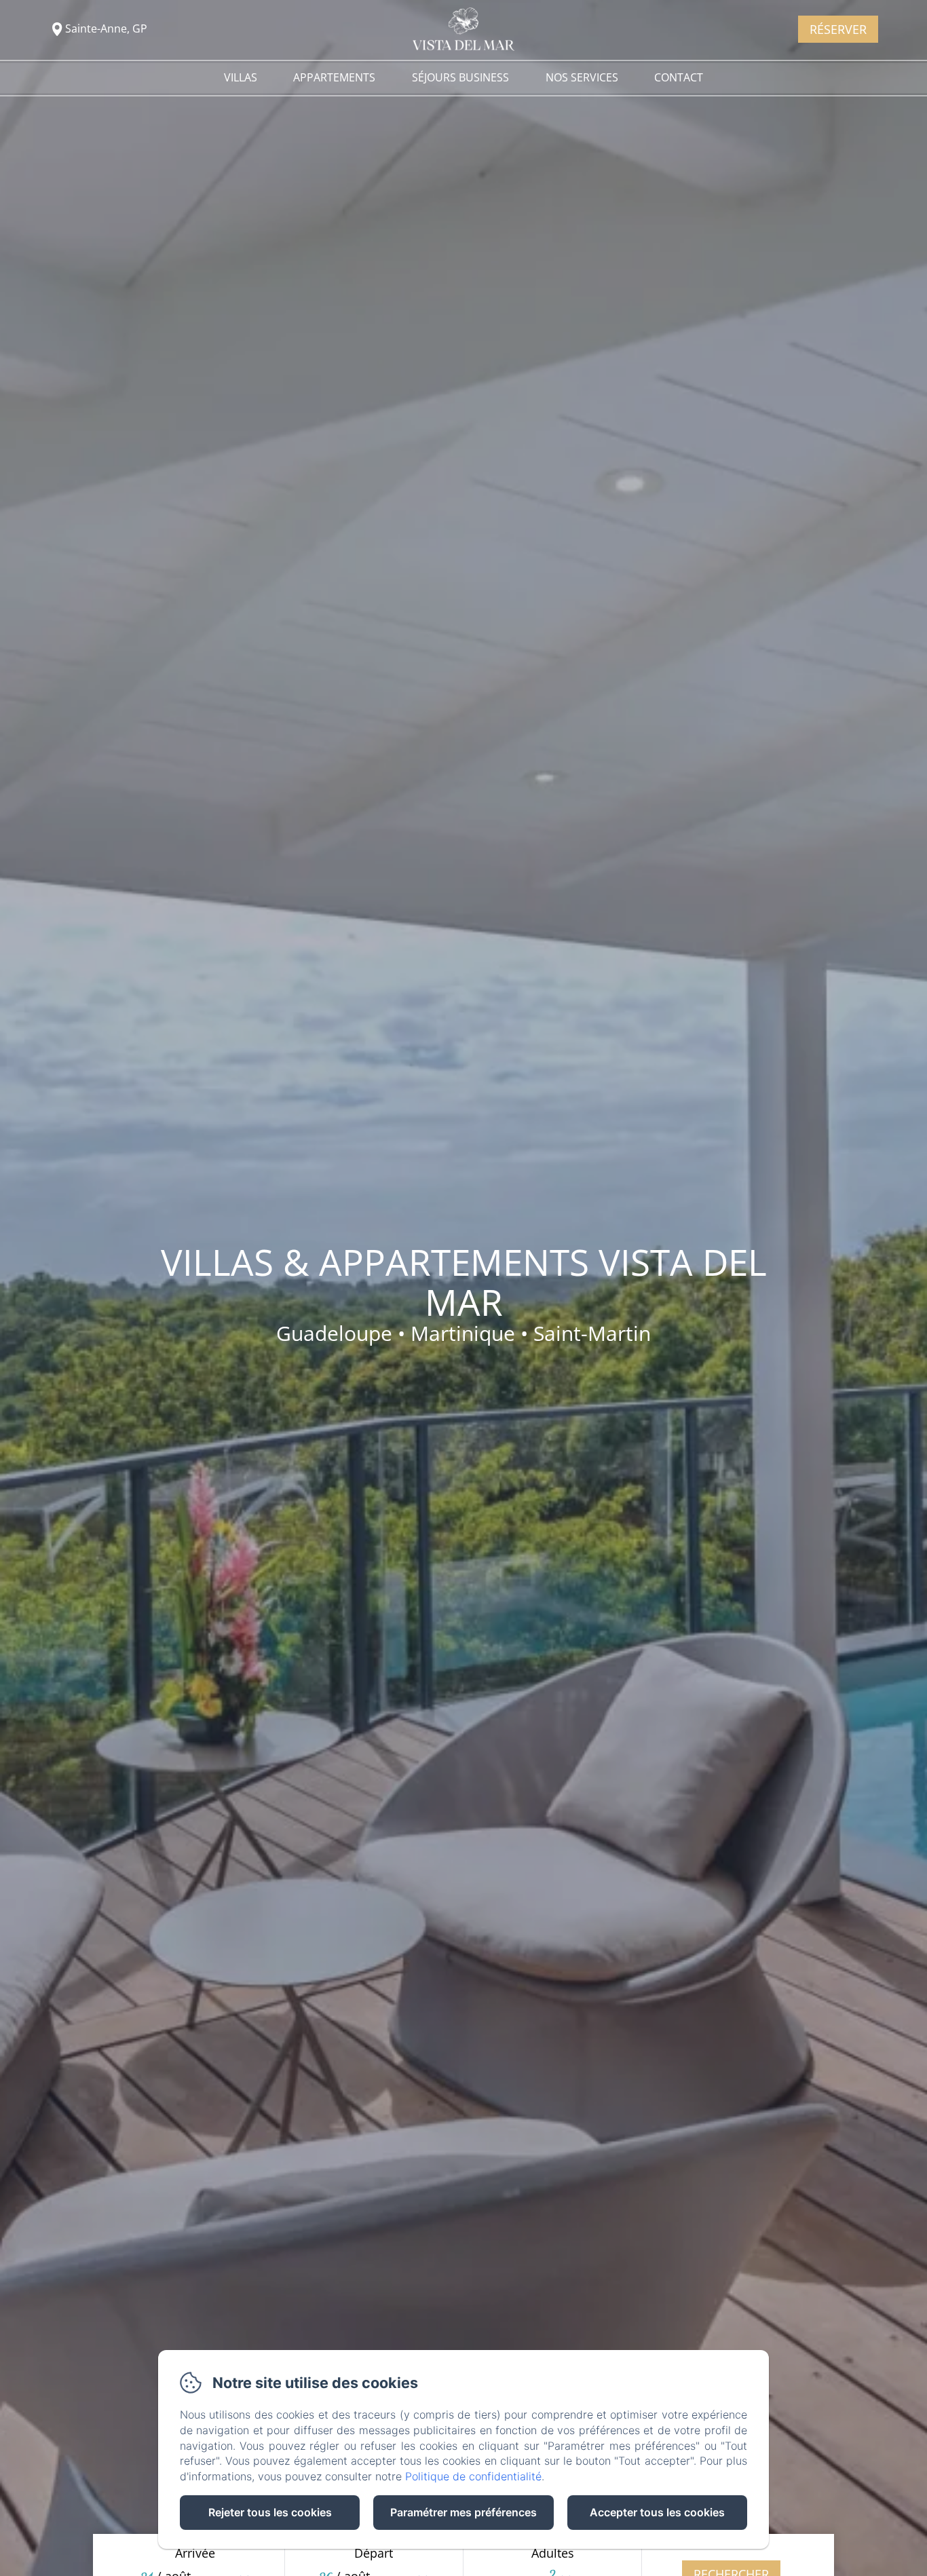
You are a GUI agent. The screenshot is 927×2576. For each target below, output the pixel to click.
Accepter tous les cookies (657, 2512)
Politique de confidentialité (473, 2476)
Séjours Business (460, 77)
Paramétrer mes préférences (463, 2512)
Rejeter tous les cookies (270, 2512)
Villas (241, 77)
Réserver (838, 29)
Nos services (582, 77)
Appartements (334, 77)
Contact (679, 77)
